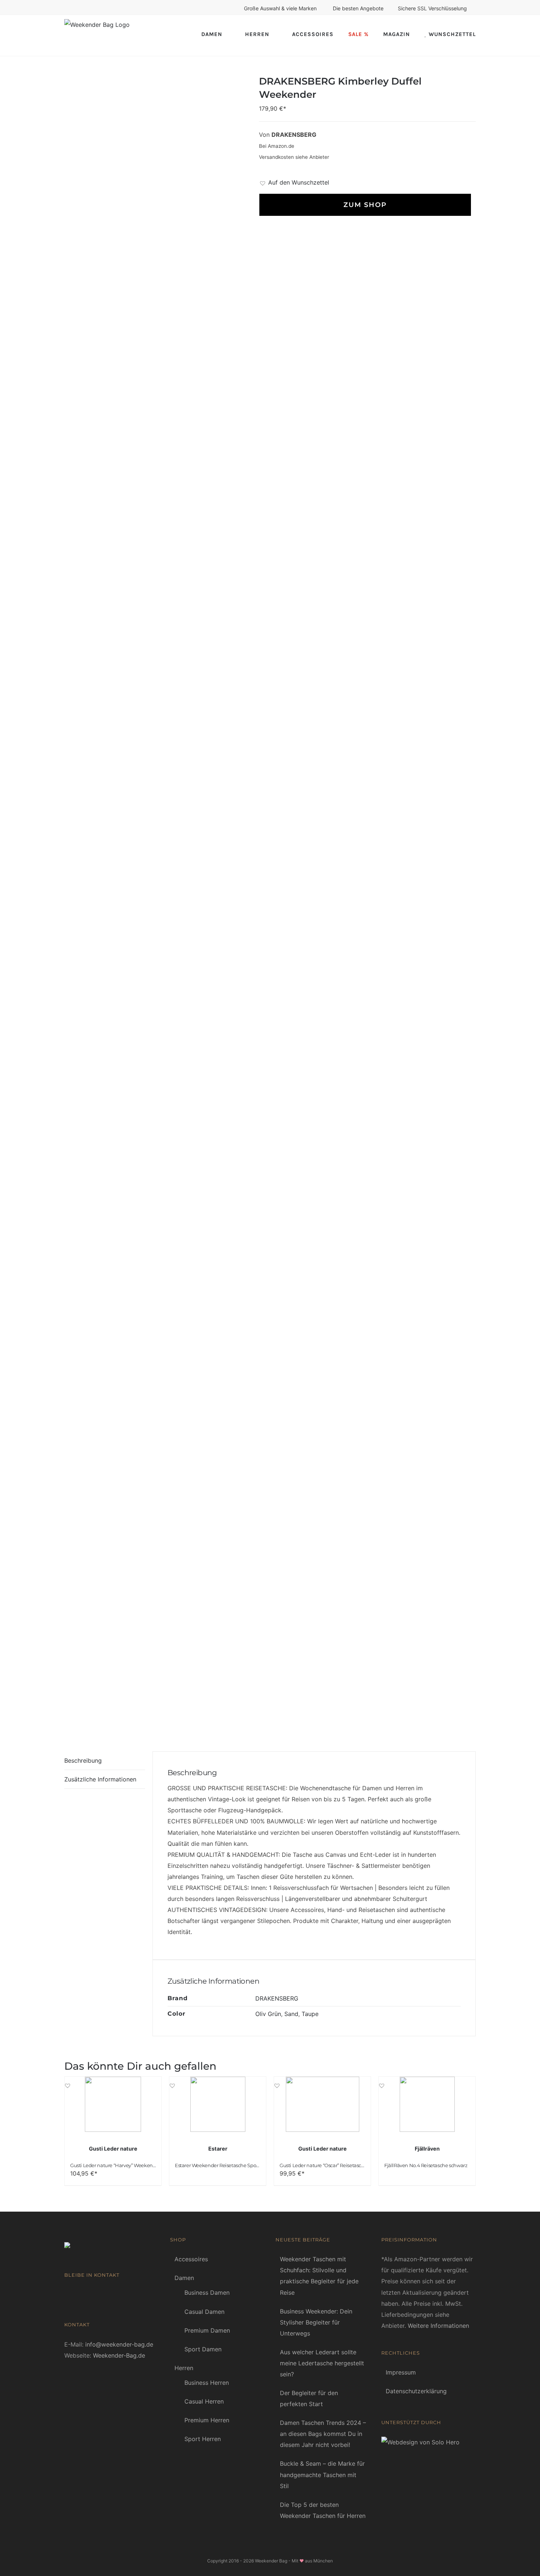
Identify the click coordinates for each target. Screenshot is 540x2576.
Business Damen (207, 2293)
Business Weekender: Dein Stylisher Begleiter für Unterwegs (316, 2322)
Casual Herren (204, 2401)
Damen (184, 2278)
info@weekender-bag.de (119, 2344)
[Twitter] (89, 2294)
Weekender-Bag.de (119, 2355)
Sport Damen (203, 2349)
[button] (294, 182)
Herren (184, 2368)
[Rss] (78, 2294)
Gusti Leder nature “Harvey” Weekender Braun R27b (129, 2165)
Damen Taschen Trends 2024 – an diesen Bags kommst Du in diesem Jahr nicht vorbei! (323, 2434)
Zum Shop (364, 205)
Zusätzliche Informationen (100, 1779)
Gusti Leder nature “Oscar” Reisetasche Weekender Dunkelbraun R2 (356, 2165)
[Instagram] (100, 2294)
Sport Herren (203, 2439)
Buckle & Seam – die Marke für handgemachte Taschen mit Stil (322, 2475)
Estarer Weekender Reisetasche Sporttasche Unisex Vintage (242, 2165)
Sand (291, 2014)
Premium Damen (207, 2330)
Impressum (401, 2372)
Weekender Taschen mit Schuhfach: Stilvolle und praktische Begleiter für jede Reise (319, 2276)
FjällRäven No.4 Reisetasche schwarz (426, 2165)
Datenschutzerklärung (416, 2391)
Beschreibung (83, 1760)
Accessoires (191, 2259)
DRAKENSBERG (277, 1998)
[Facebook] (67, 2294)
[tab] (105, 1761)
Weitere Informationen (438, 2326)
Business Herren (207, 2383)
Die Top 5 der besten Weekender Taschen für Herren (323, 2510)
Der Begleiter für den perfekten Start (309, 2398)
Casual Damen (204, 2312)
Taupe (310, 2014)
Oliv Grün (268, 2014)
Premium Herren (207, 2420)
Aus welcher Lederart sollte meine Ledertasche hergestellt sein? (322, 2363)
